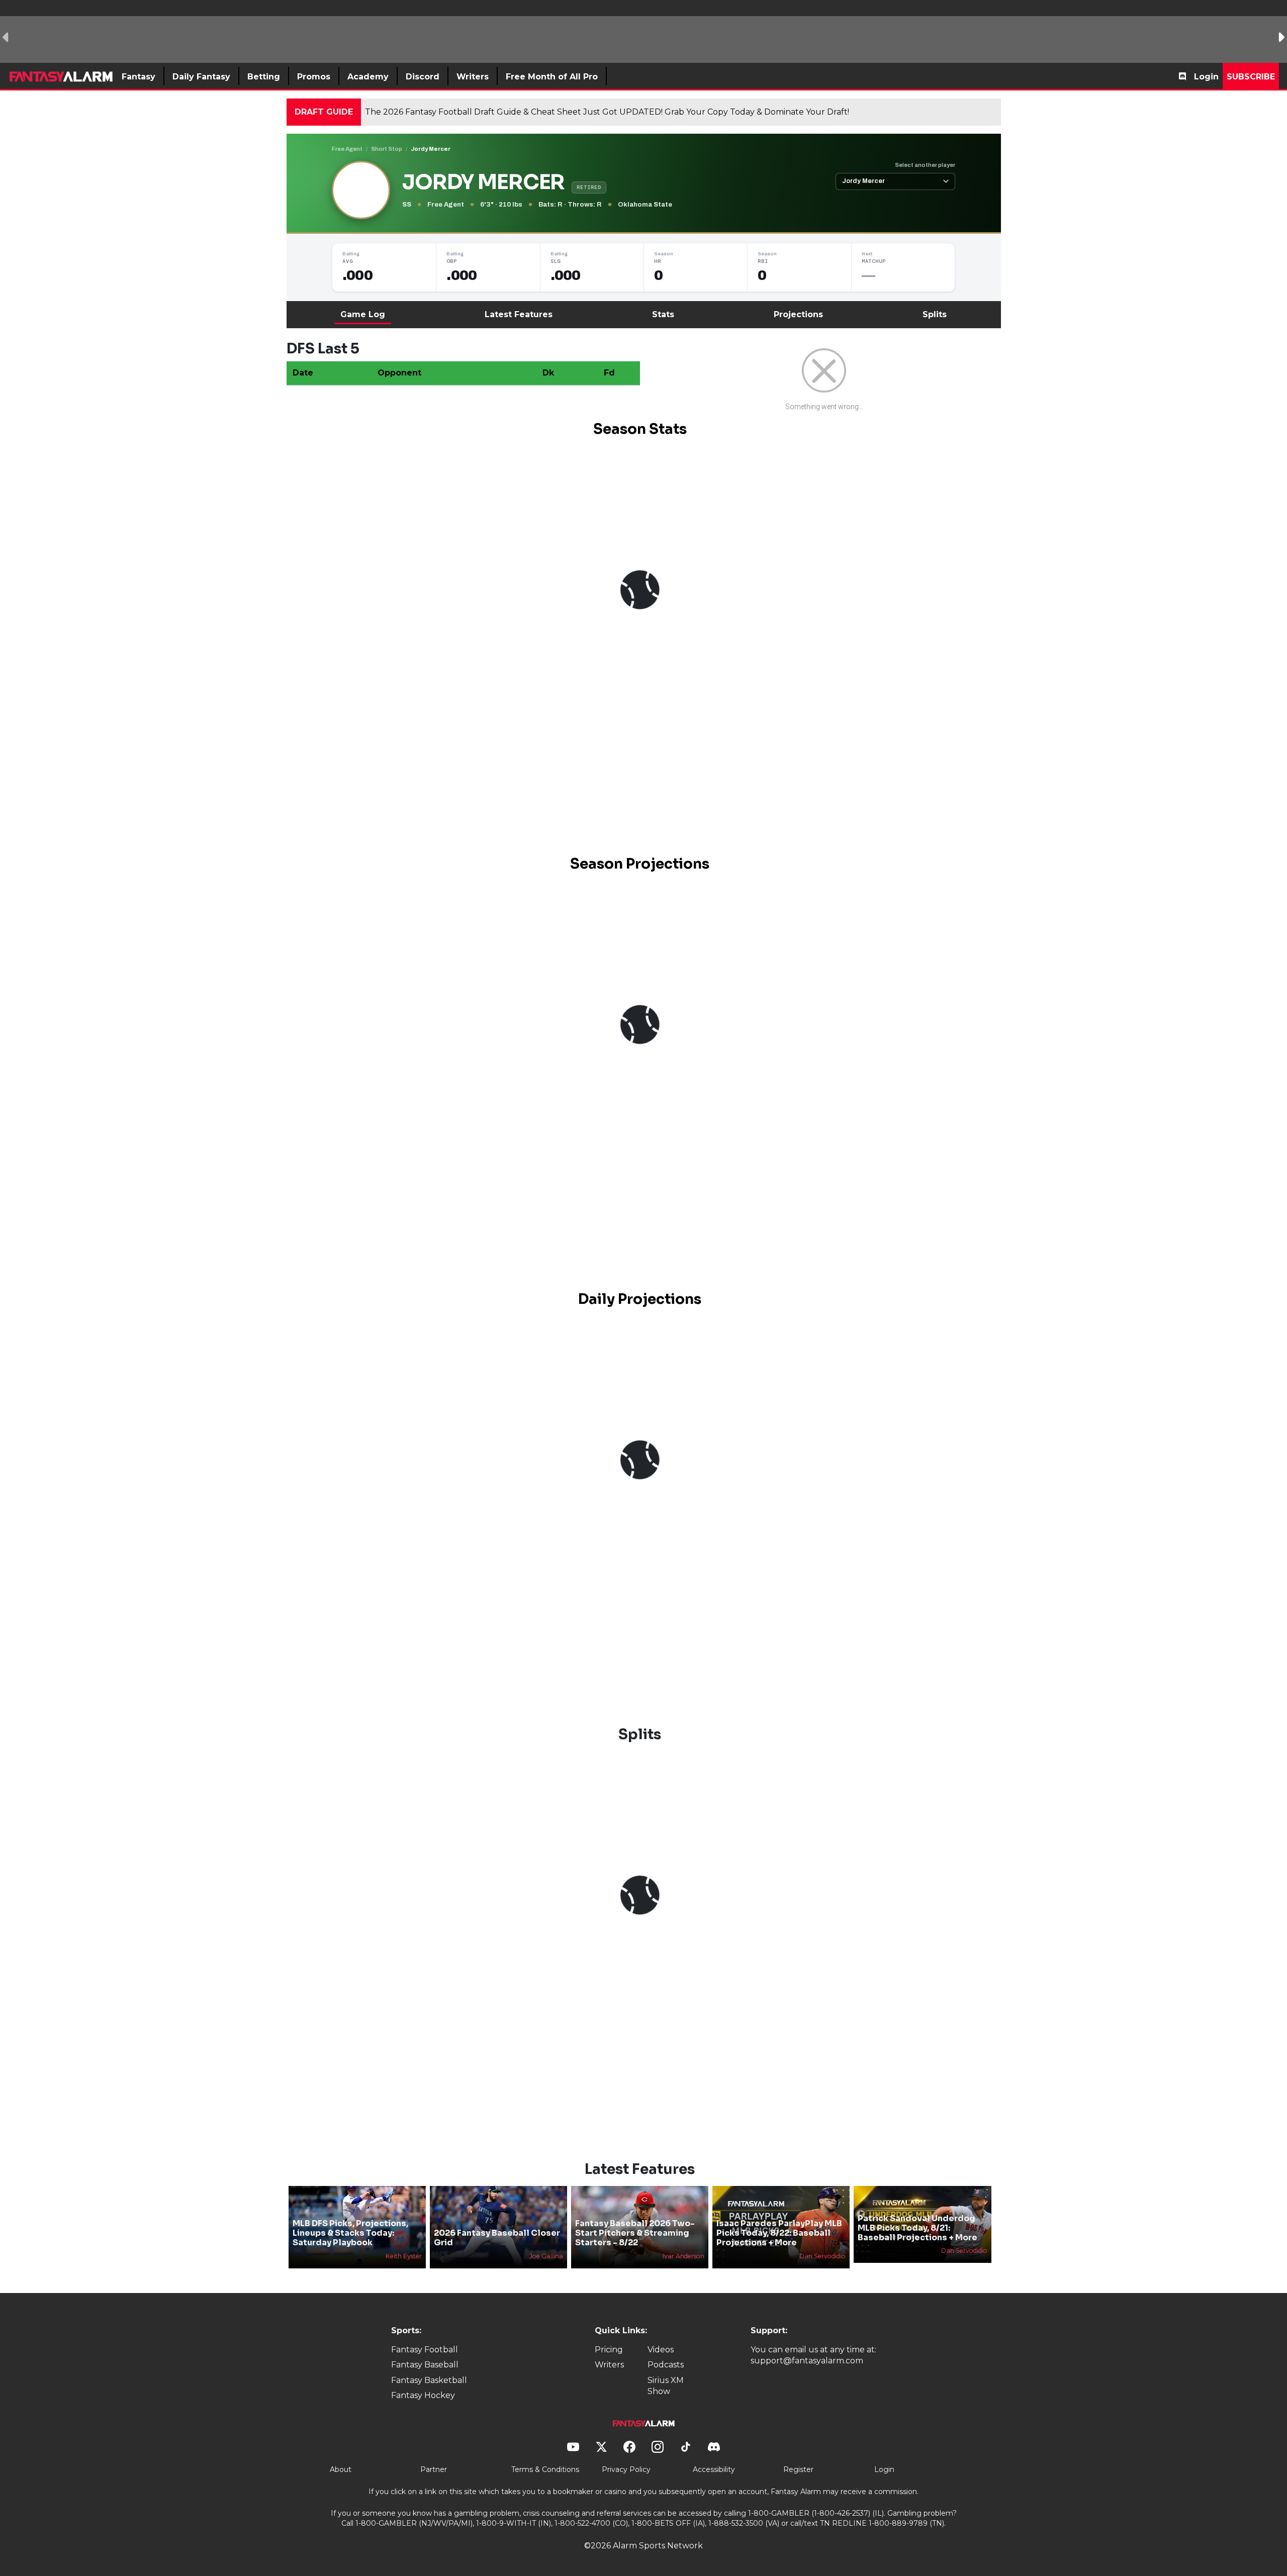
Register (798, 2469)
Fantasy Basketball (429, 2380)
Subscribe (1251, 77)
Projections (798, 314)
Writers (609, 2365)
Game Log (363, 314)
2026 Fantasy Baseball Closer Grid (497, 2238)
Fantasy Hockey (423, 2395)
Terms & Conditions (545, 2469)
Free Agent (347, 149)
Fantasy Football (425, 2350)
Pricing (609, 2350)
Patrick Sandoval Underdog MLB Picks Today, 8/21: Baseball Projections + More (917, 2228)
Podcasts (666, 2365)
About (341, 2469)
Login (1206, 77)
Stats (663, 314)
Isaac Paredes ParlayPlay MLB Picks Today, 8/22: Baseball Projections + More (779, 2233)
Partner (434, 2469)
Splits (935, 314)
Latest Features (519, 314)
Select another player (925, 165)
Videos (661, 2350)
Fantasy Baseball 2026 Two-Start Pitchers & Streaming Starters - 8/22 (635, 2233)
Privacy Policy (626, 2469)
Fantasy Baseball (425, 2365)
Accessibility (714, 2469)
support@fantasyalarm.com (807, 2361)
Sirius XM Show (666, 2386)
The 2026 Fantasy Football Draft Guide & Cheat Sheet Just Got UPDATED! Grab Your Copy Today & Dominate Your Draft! (607, 112)
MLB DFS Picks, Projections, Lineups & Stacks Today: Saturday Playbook (350, 2233)
